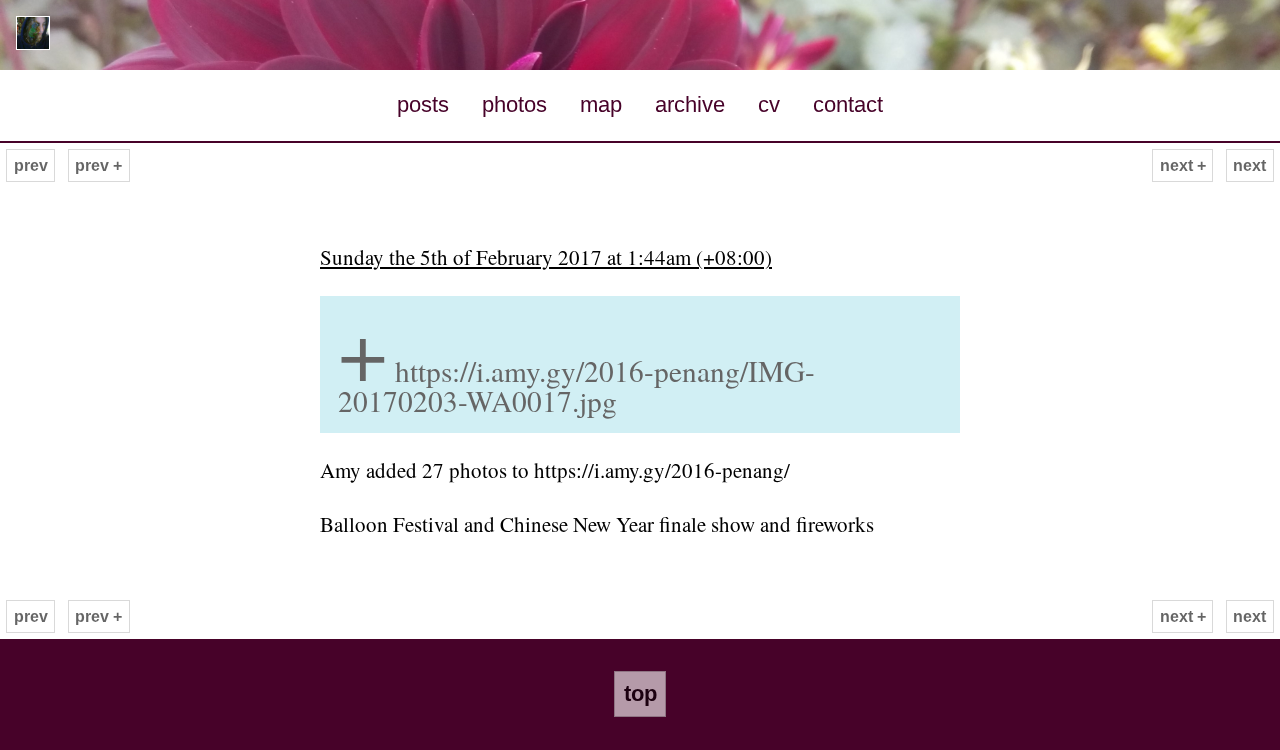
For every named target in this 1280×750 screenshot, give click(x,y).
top (640, 693)
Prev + (98, 165)
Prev (31, 165)
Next (1249, 165)
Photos (514, 104)
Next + (1183, 165)
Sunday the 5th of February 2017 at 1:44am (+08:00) (546, 257)
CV (769, 104)
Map (601, 104)
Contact (848, 104)
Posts (423, 104)
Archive (690, 104)
